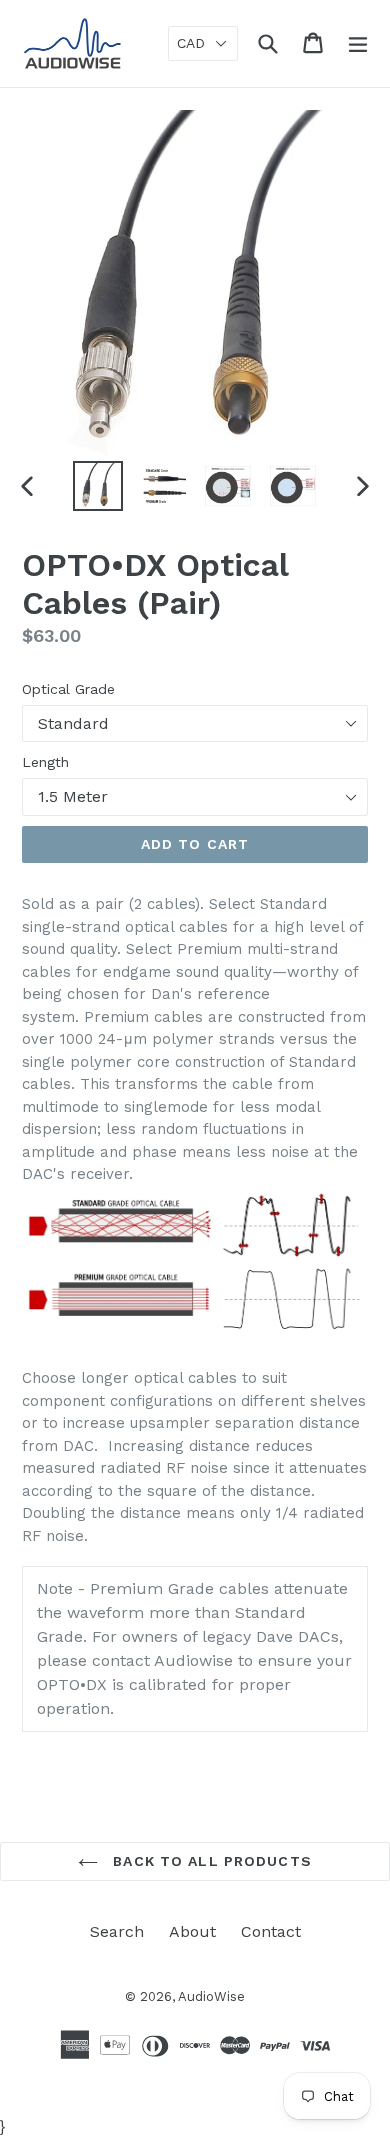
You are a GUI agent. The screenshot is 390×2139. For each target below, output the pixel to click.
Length (45, 762)
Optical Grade (68, 689)
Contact (271, 1931)
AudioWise (211, 1996)
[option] (97, 486)
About (192, 1931)
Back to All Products (210, 1861)
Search (117, 1931)
